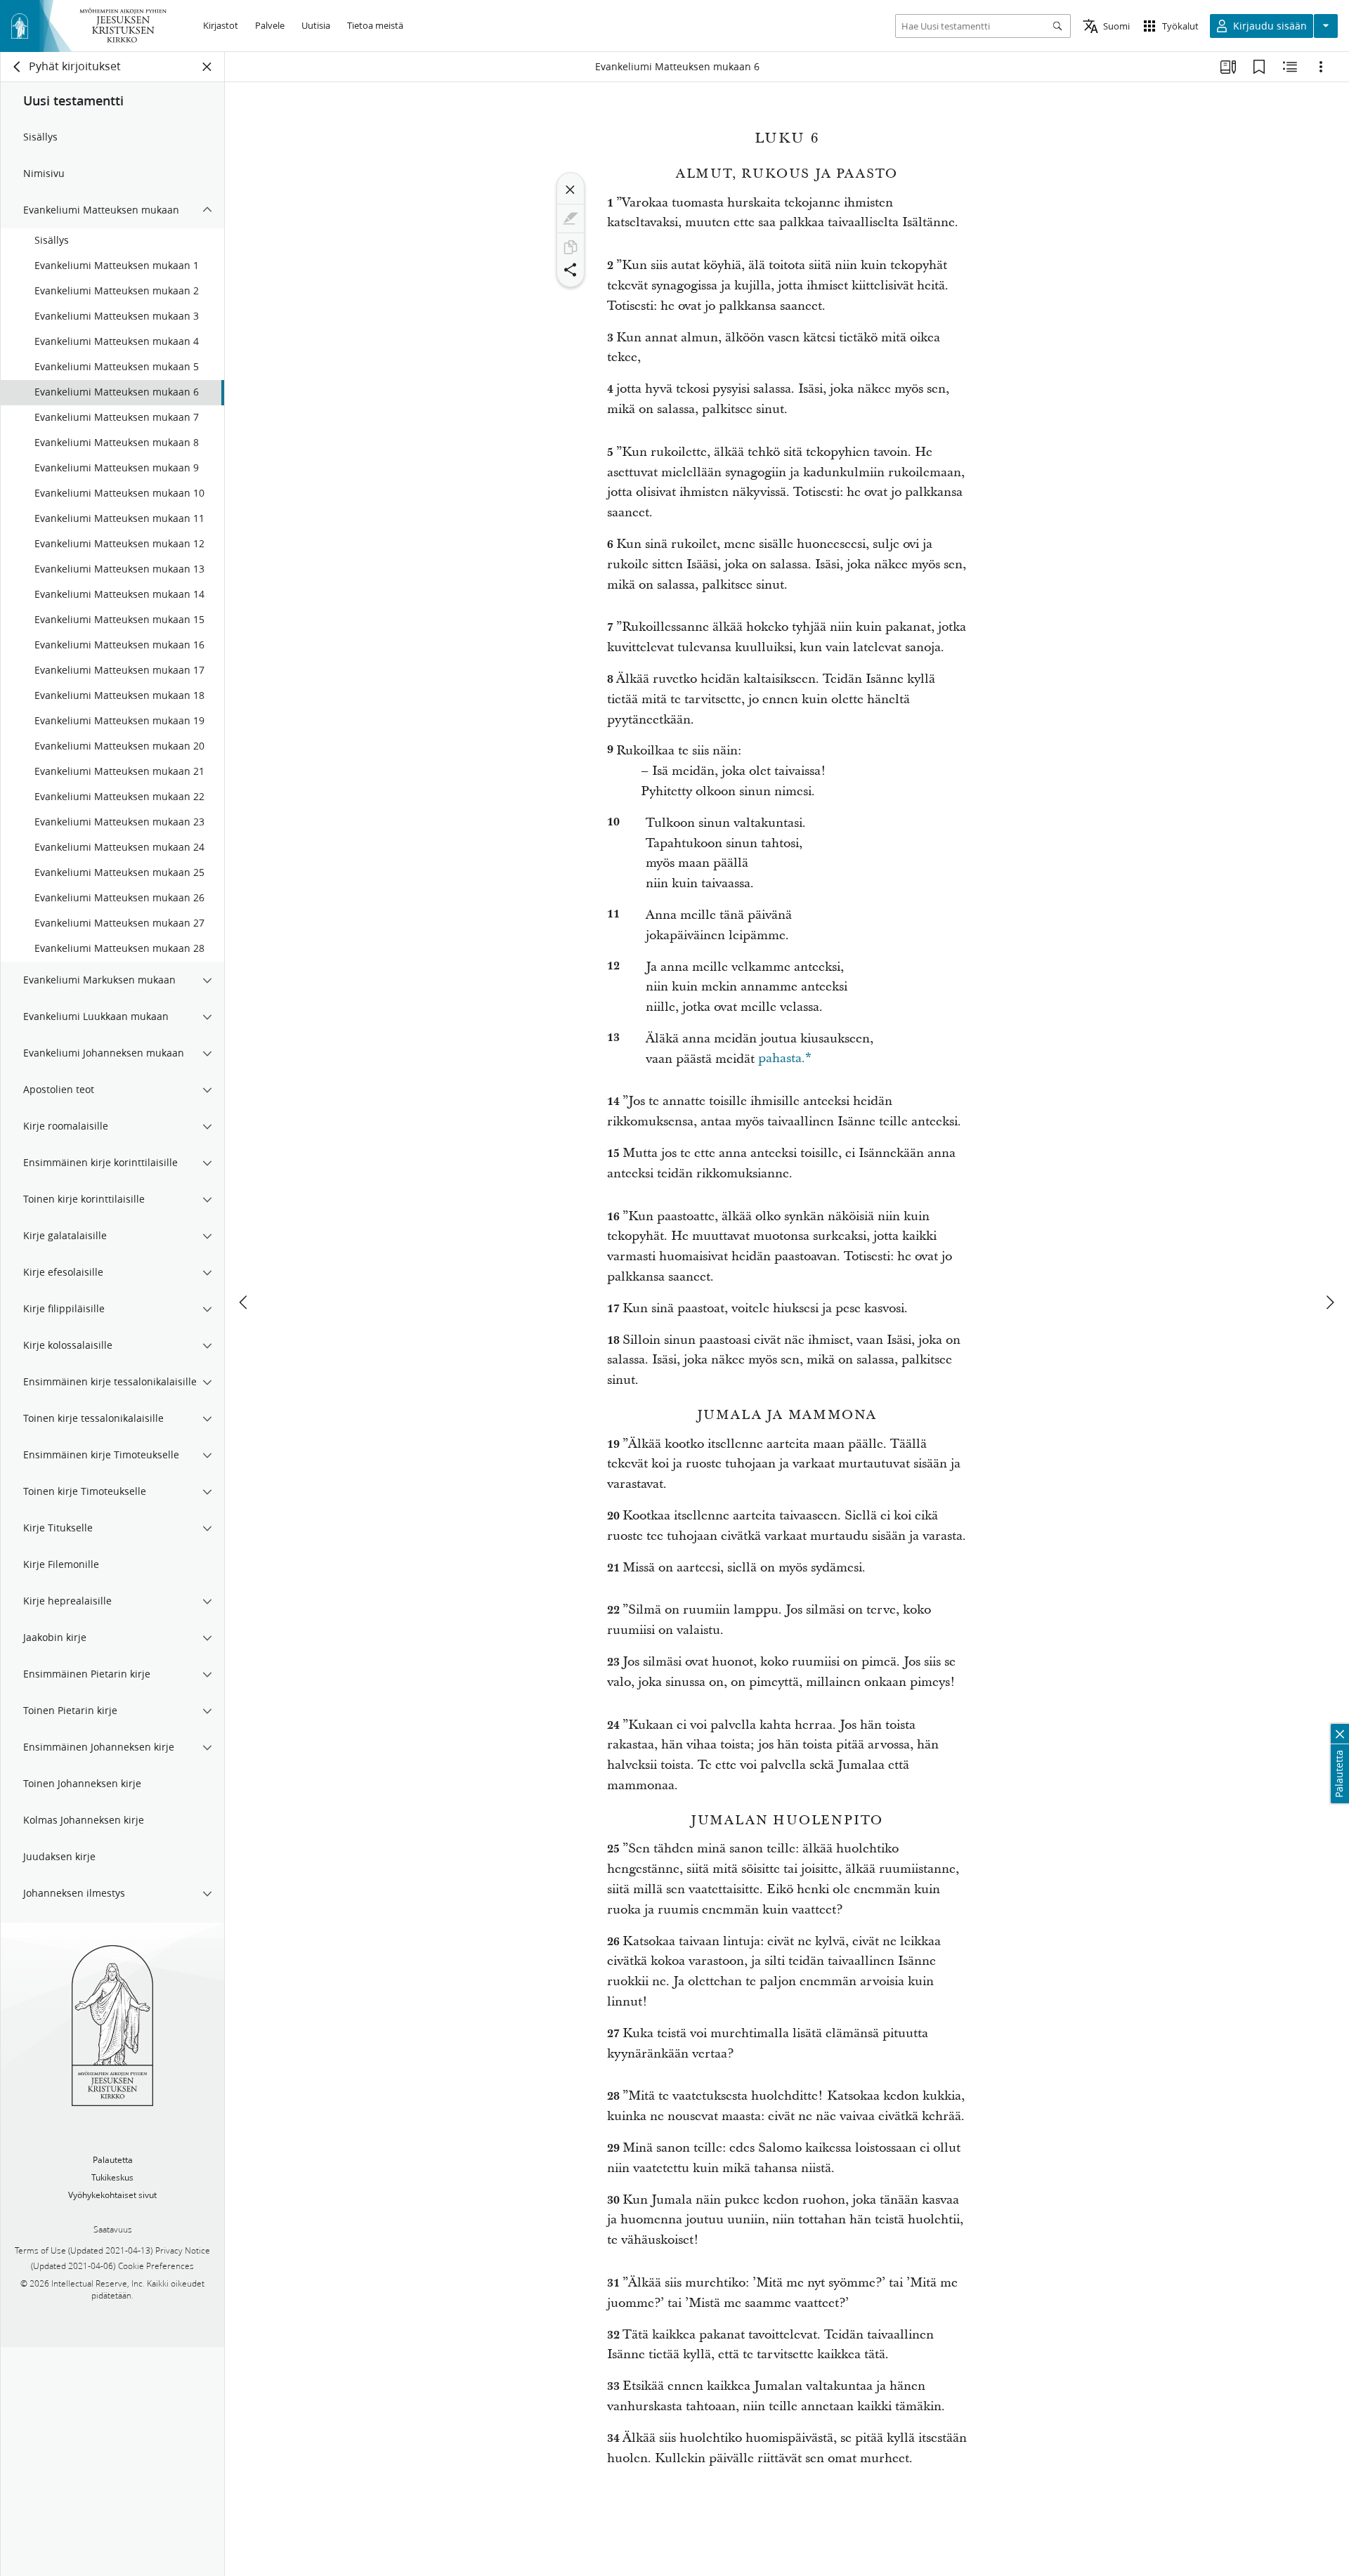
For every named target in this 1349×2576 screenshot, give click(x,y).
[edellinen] (245, 1302)
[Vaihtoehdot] (1321, 67)
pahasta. (785, 1059)
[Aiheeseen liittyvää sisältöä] (1290, 67)
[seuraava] (1329, 1302)
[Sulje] (571, 190)
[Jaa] (571, 270)
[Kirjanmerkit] (1259, 67)
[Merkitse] (571, 218)
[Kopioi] (571, 247)
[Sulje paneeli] (207, 67)
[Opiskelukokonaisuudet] (1228, 67)
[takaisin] (18, 67)
